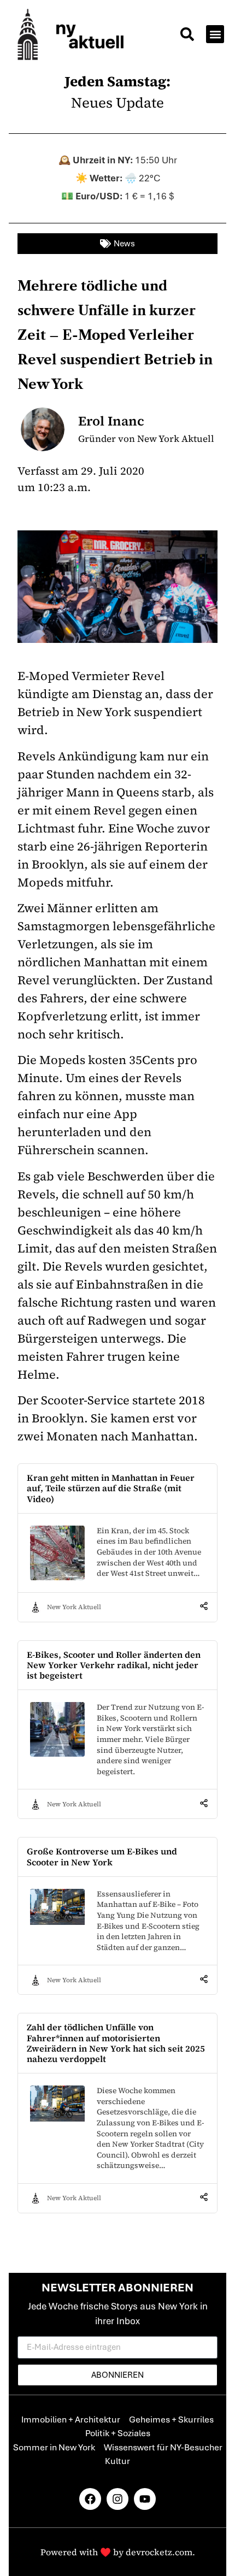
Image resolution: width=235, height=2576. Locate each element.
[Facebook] (90, 2499)
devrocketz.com (159, 2552)
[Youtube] (145, 2499)
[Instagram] (117, 2499)
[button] (187, 36)
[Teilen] (204, 1607)
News (124, 244)
